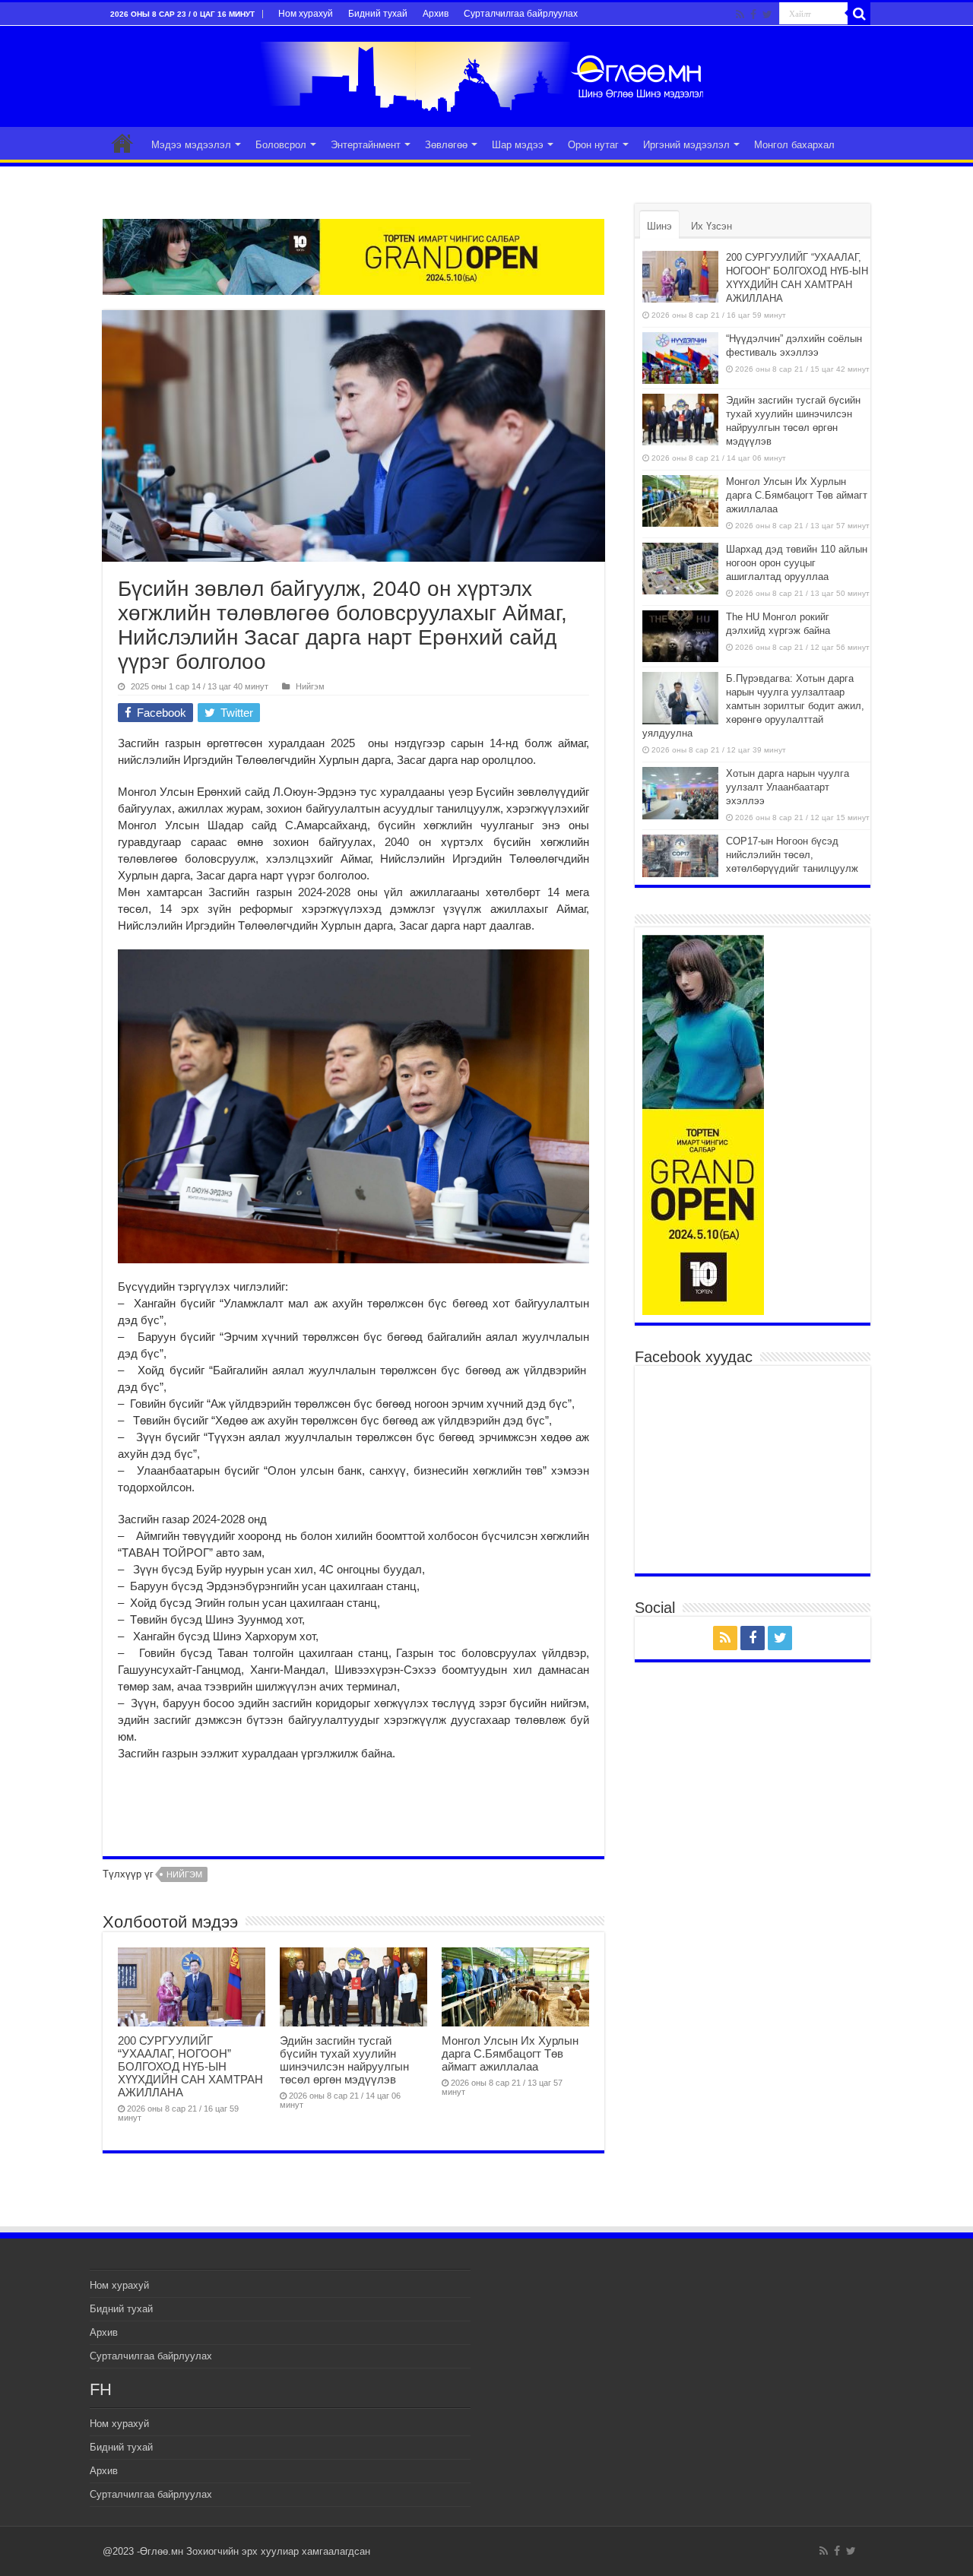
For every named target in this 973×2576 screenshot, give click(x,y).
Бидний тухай (378, 14)
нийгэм (184, 1874)
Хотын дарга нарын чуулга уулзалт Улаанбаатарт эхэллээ (788, 787)
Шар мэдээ (518, 145)
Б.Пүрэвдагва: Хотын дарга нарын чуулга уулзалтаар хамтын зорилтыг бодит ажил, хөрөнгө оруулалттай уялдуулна (753, 706)
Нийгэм (310, 686)
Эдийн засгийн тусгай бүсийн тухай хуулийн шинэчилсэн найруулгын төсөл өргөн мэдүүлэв (344, 2060)
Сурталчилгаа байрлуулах (521, 14)
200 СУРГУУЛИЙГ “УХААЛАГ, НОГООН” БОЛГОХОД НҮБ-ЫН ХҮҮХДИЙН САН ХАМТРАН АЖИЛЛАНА (190, 2066)
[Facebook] (753, 14)
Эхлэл (122, 143)
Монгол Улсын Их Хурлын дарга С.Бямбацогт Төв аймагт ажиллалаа (510, 2053)
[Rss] (740, 14)
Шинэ (659, 226)
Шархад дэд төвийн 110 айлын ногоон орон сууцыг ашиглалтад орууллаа (797, 563)
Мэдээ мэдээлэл (191, 145)
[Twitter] (767, 14)
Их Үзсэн (712, 226)
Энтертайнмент (366, 145)
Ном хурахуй (306, 14)
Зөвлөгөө (446, 145)
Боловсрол (281, 145)
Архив (436, 14)
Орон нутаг (593, 145)
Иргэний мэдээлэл (686, 145)
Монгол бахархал (794, 145)
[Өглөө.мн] (486, 74)
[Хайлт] (859, 14)
